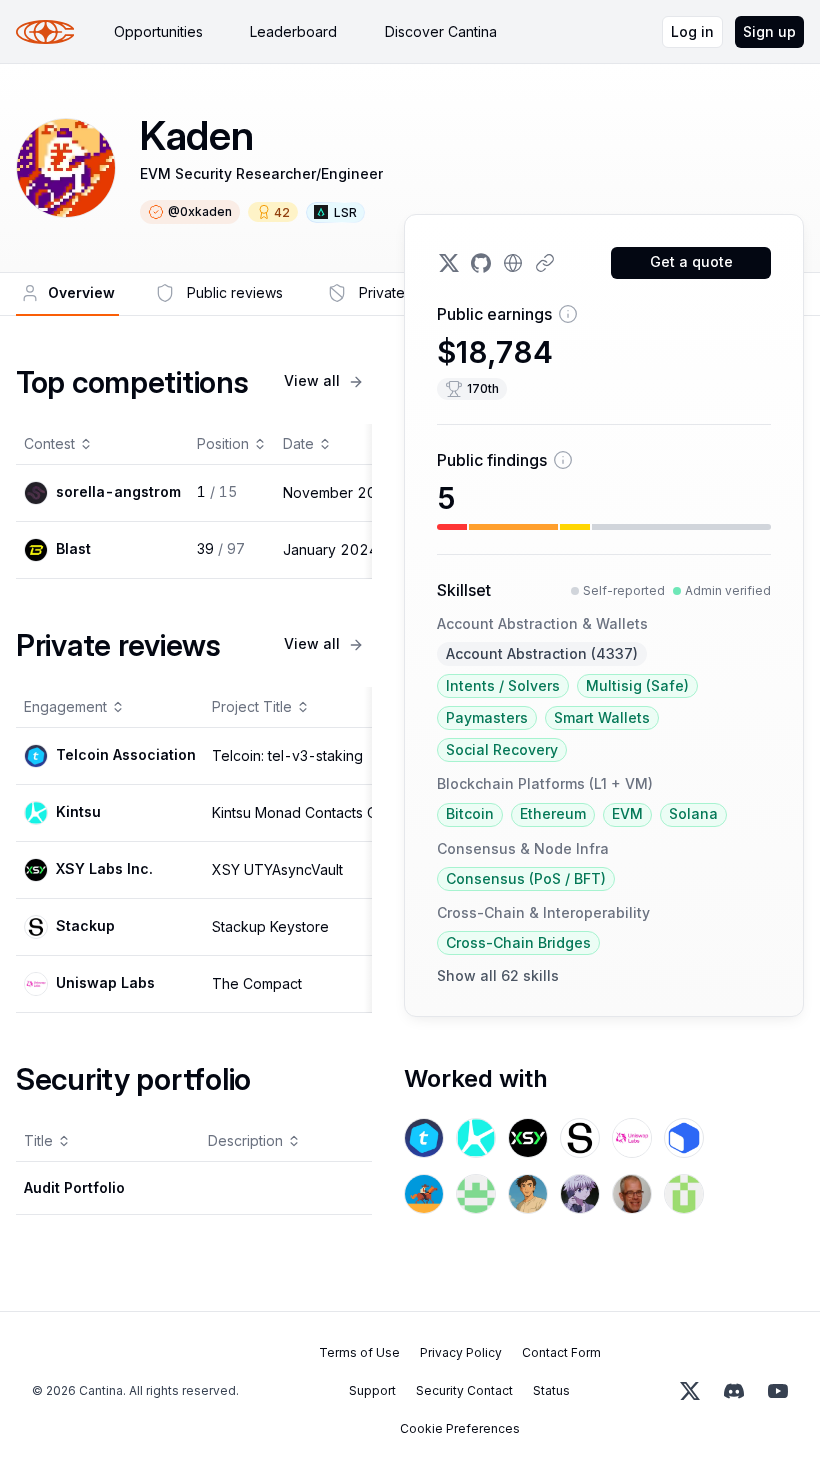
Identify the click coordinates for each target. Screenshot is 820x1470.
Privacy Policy (461, 1352)
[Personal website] (513, 263)
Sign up (769, 31)
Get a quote (691, 261)
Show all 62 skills (498, 975)
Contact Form (561, 1352)
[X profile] (449, 263)
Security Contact (464, 1390)
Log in (692, 31)
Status (551, 1390)
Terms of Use (359, 1352)
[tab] (158, 32)
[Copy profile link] (545, 263)
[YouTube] (778, 1391)
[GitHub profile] (481, 263)
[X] (690, 1391)
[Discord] (734, 1391)
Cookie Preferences (460, 1428)
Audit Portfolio (74, 1187)
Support (372, 1390)
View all (312, 380)
